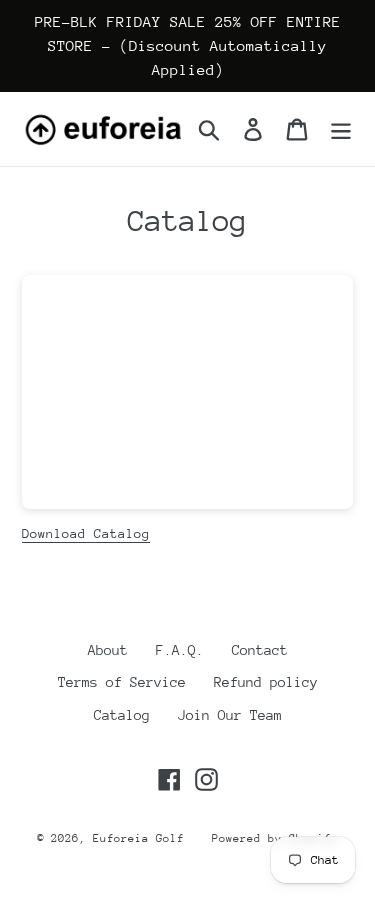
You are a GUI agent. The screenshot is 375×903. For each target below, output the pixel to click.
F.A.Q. (180, 650)
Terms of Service (122, 682)
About (108, 650)
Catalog (122, 715)
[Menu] (341, 129)
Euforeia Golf (138, 838)
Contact (260, 650)
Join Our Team (230, 715)
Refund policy (266, 682)
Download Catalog (86, 533)
